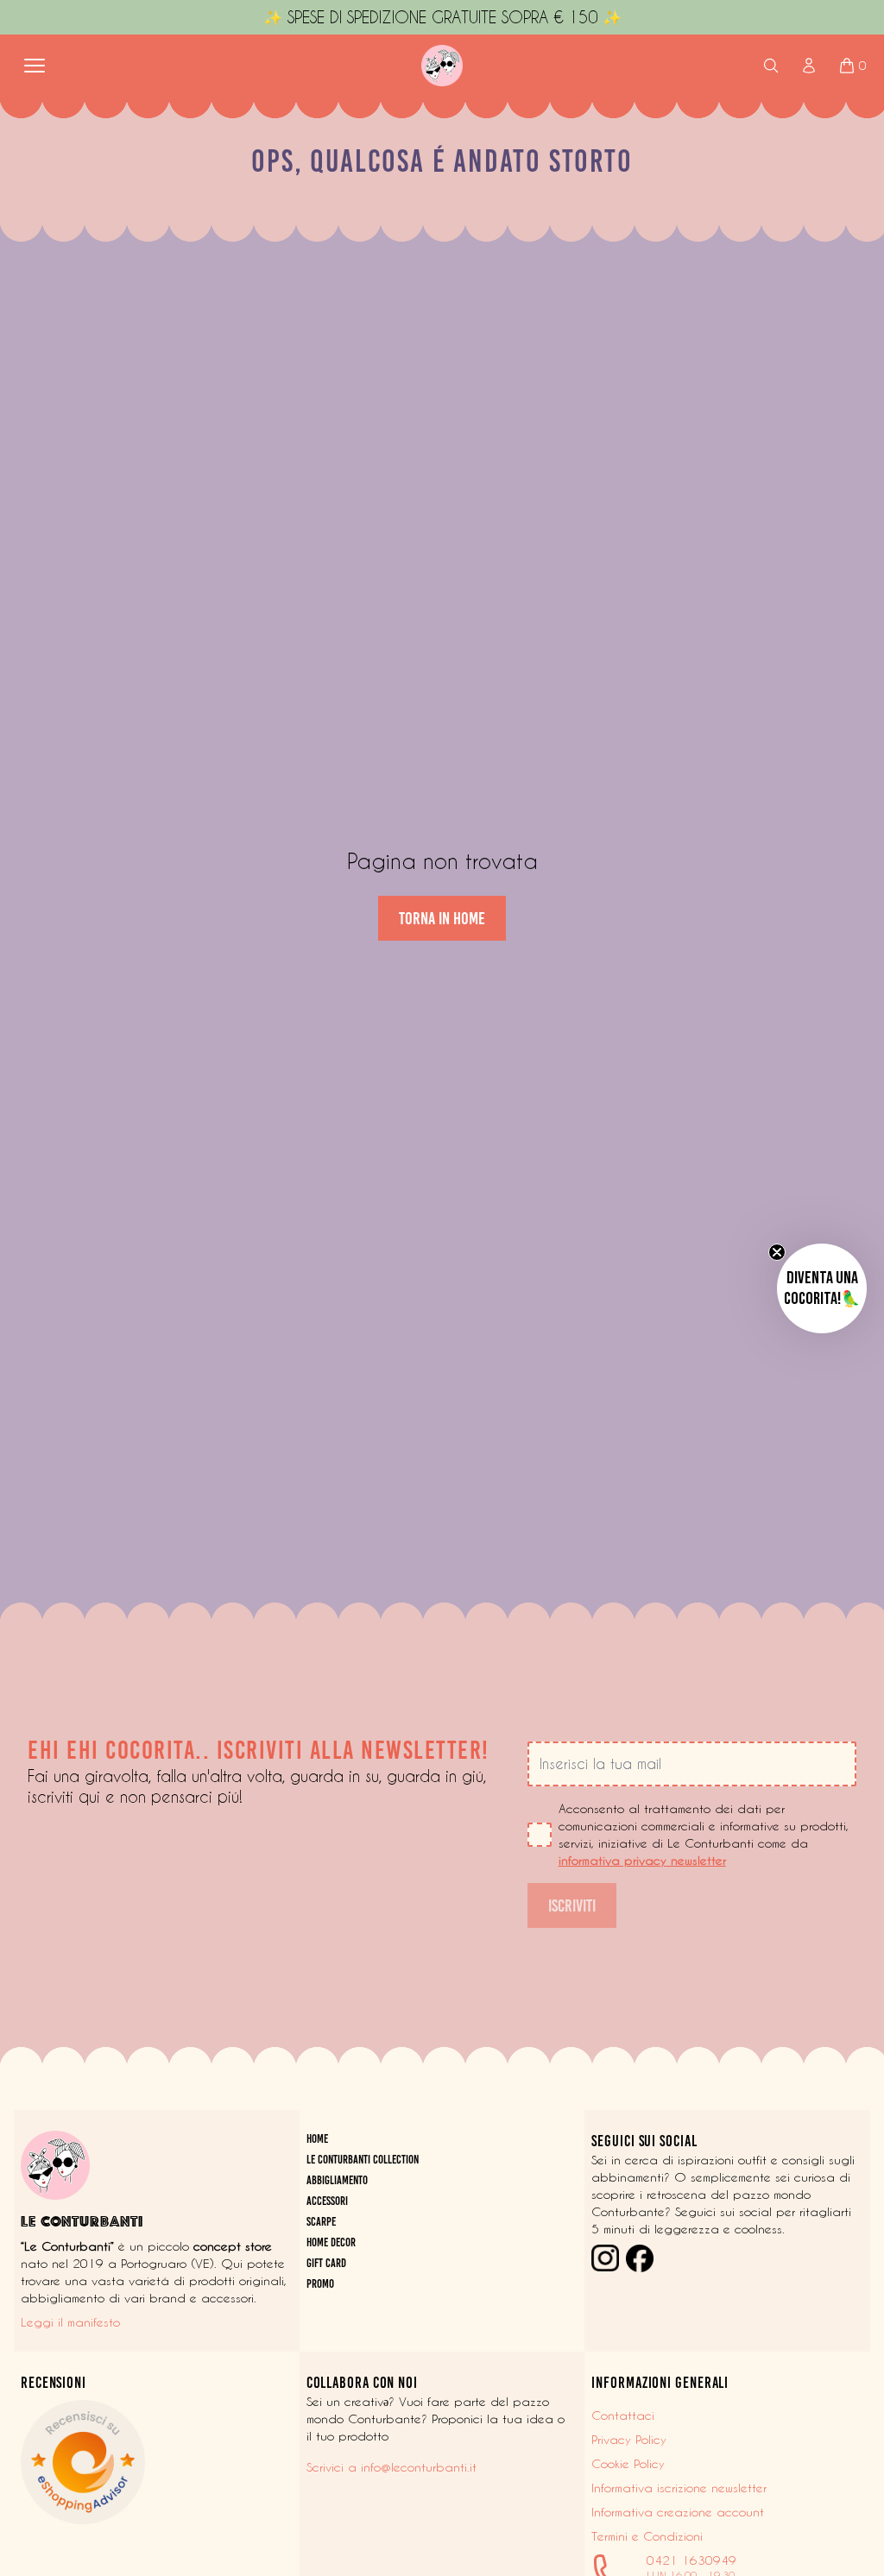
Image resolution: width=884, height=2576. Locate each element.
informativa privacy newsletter (642, 1861)
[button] (822, 1288)
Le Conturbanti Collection (363, 2160)
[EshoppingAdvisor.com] (157, 2462)
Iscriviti (572, 1905)
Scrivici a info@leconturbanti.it (391, 2467)
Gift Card (326, 2263)
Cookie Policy (628, 2464)
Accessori (327, 2201)
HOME (317, 2139)
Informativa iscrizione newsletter (679, 2488)
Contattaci (623, 2415)
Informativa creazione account (678, 2512)
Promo (320, 2284)
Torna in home (442, 918)
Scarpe (321, 2222)
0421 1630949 (691, 2560)
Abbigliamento (337, 2180)
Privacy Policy (629, 2440)
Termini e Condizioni (647, 2536)
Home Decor (331, 2242)
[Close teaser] (777, 1252)
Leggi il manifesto (70, 2322)
